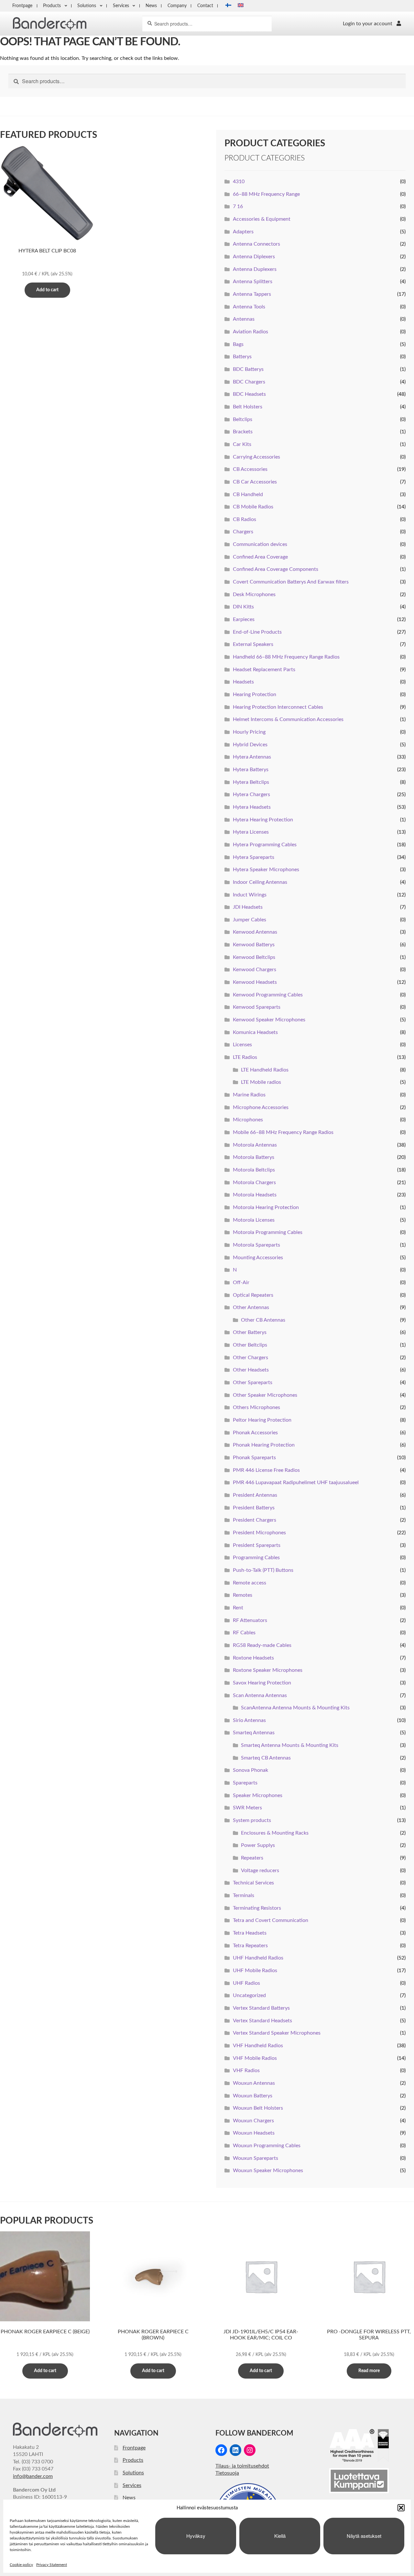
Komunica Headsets (255, 1032)
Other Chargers (251, 1358)
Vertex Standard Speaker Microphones (277, 2033)
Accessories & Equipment (262, 219)
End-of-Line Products (257, 632)
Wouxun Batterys (253, 2096)
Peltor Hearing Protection (262, 1420)
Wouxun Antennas (254, 2083)
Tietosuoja (227, 2473)
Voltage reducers (260, 1871)
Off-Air (241, 1282)
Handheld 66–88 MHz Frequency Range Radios (286, 657)
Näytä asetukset (364, 2536)
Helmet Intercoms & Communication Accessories (288, 719)
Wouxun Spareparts (256, 2158)
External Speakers (253, 644)
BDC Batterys (248, 369)
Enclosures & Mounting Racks (275, 1833)
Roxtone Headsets (253, 1658)
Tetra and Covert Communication (271, 1920)
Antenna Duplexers (255, 269)
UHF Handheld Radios (258, 1958)
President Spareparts (257, 1545)
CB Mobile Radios (253, 507)
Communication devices (260, 544)
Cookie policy (21, 2565)
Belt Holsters (248, 407)
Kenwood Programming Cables (268, 995)
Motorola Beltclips (254, 1170)
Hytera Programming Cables (265, 845)
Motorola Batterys (254, 1157)
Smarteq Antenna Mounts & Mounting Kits (290, 1745)
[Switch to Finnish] (226, 6)
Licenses (242, 1045)
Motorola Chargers (254, 1183)
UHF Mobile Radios (255, 1971)
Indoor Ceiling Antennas (260, 882)
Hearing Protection (255, 694)
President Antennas (255, 1495)
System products (252, 1820)
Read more (369, 2371)
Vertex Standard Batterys (261, 2008)
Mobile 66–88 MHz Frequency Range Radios (283, 1132)
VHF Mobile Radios (255, 2058)
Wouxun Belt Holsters (258, 2108)
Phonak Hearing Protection (264, 1445)
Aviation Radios (251, 332)
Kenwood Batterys (254, 945)
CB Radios (245, 519)
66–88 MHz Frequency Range (266, 194)
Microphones (248, 1120)
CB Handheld (248, 494)
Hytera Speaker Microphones (266, 870)
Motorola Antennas (255, 1145)
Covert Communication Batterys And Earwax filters (291, 582)
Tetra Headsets (250, 1933)
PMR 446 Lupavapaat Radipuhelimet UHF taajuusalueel (296, 1482)
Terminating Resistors (257, 1908)
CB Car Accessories (255, 482)
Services (121, 6)
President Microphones (259, 1533)
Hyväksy (196, 2536)
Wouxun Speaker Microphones (268, 2171)
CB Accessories (250, 469)
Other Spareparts (253, 1382)
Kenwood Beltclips (254, 957)
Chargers (243, 532)
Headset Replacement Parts (264, 670)
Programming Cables (256, 1558)
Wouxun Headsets (254, 2133)
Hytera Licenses (251, 832)
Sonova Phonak (251, 1770)
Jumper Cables (250, 920)
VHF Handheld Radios (258, 2046)
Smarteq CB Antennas (266, 1758)
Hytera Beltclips (251, 782)
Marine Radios (249, 1095)
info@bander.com (33, 2476)
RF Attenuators (250, 1620)
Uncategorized (249, 1995)
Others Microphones (256, 1407)
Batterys (242, 357)
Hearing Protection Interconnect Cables (278, 707)
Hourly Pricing (249, 732)
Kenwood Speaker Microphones (269, 1020)
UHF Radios (246, 1983)
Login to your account (368, 24)
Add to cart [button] (47, 290)
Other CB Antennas (263, 1320)
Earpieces (244, 619)
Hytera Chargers (251, 794)
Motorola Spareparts (256, 1245)
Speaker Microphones (258, 1795)
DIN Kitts (243, 607)
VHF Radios (246, 2071)
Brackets (243, 432)
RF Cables (244, 1633)
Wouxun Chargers (253, 2121)
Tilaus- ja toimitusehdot (242, 2466)
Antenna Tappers (252, 294)
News (151, 6)
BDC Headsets (249, 394)
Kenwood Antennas (255, 932)
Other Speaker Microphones (265, 1395)
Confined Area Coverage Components (276, 569)
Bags (238, 344)
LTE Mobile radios (261, 1082)
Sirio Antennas (249, 1720)
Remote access (250, 1583)
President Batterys (254, 1508)
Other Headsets (251, 1370)
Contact (205, 6)
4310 (239, 182)
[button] (401, 2508)
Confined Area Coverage (260, 557)
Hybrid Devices (250, 745)
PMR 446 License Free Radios (266, 1470)
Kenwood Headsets (255, 982)
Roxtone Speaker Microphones (268, 1670)
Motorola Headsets (255, 1195)
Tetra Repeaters (250, 1946)
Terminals (244, 1895)
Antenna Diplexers (254, 257)
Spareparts (245, 1783)
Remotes (243, 1595)
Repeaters (252, 1858)
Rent (238, 1608)
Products (52, 6)
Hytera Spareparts (254, 857)
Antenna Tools (249, 307)
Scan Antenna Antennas (260, 1695)
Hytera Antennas (252, 757)
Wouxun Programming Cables (267, 2146)
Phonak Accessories (255, 1433)
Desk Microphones (254, 594)
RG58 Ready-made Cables (262, 1645)
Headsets (243, 682)
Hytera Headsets (252, 807)
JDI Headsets (248, 907)
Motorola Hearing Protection (266, 1207)
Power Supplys (258, 1845)
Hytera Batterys (251, 770)
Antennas (244, 319)
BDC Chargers (249, 382)
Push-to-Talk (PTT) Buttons (263, 1570)
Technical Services (253, 1883)
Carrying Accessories (256, 457)
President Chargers (255, 1520)
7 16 (238, 206)
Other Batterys (250, 1332)
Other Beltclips (250, 1345)
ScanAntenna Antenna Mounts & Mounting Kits (295, 1708)
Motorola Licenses (254, 1220)
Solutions (87, 6)
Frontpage (22, 6)
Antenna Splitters (253, 282)
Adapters (243, 232)
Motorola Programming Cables (268, 1232)
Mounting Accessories (258, 1258)
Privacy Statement (52, 2565)
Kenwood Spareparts (257, 1007)
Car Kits (242, 444)
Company (177, 6)
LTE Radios (245, 1057)
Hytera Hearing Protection (263, 820)
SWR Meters (247, 1808)
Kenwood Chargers (255, 970)
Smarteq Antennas (254, 1733)
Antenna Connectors (256, 244)
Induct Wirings (250, 895)
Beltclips (243, 419)
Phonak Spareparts (254, 1458)
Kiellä (280, 2536)
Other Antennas (251, 1307)
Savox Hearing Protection (262, 1683)
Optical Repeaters (253, 1295)
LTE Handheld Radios (265, 1070)
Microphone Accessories (261, 1107)
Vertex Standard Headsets (262, 2021)
